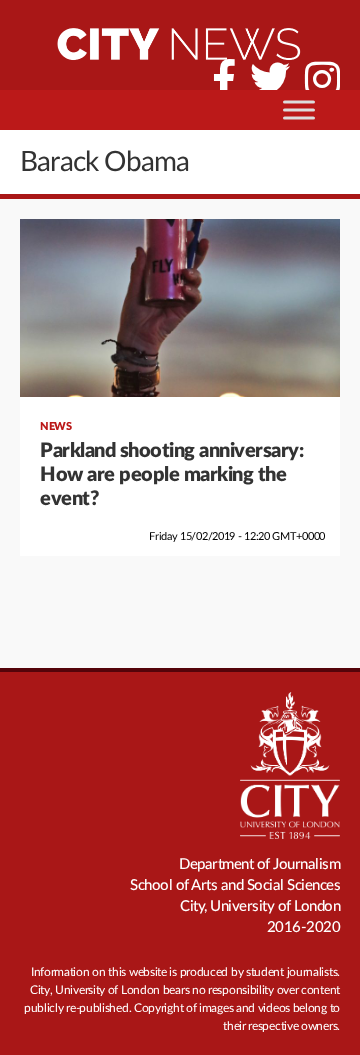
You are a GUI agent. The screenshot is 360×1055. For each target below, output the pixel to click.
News (55, 426)
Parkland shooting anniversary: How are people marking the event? (171, 475)
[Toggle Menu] (299, 109)
